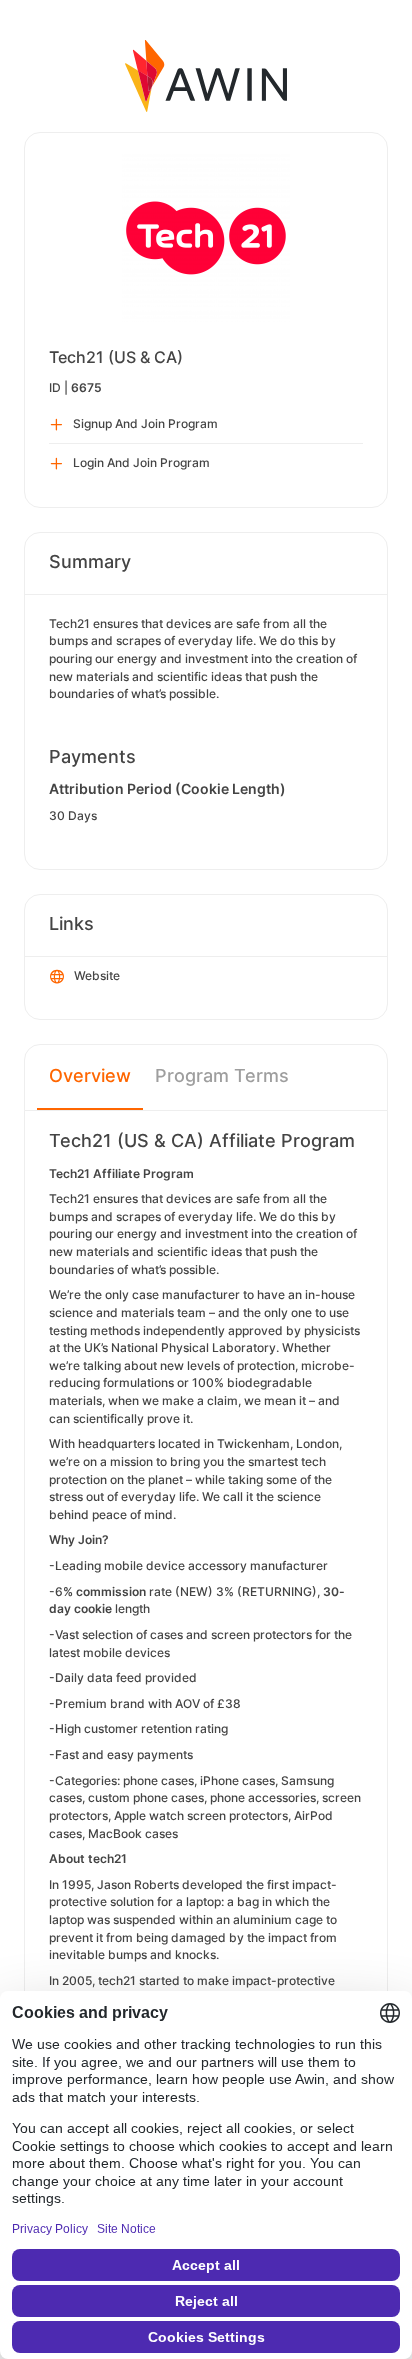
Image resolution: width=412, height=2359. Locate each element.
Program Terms (222, 1075)
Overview (90, 1075)
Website (97, 975)
